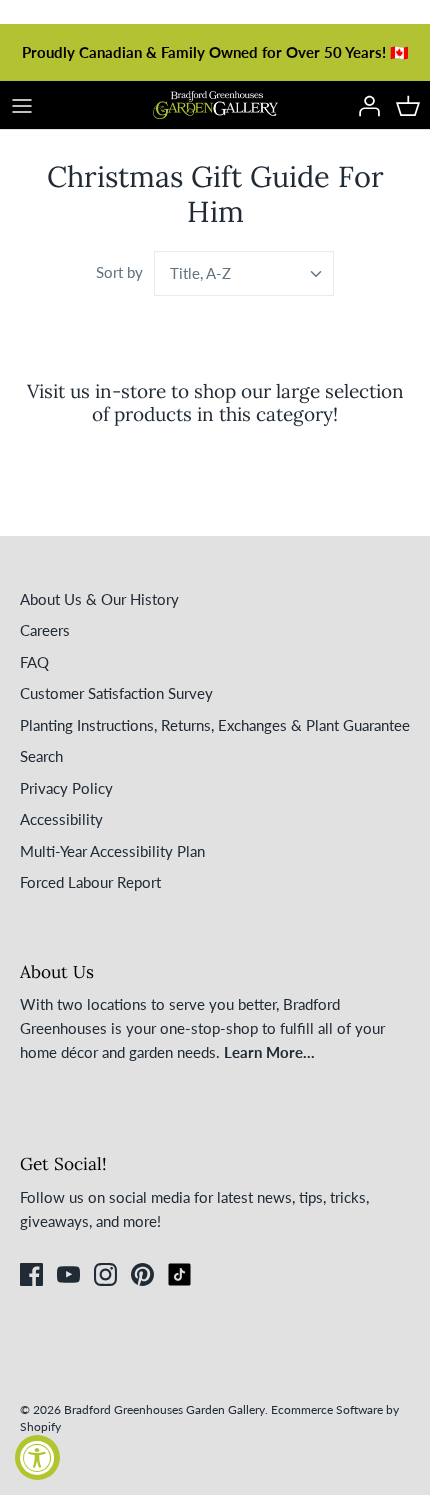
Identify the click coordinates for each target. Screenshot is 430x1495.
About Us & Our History (99, 599)
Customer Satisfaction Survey (116, 693)
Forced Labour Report (90, 882)
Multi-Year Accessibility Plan (112, 851)
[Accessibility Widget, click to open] (37, 1457)
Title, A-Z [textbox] (200, 273)
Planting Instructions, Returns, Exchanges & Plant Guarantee (215, 725)
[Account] (364, 105)
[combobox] (244, 273)
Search (41, 756)
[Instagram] (105, 1274)
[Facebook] (31, 1274)
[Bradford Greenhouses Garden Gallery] (215, 105)
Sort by (119, 272)
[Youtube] (68, 1274)
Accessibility (61, 819)
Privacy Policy (66, 788)
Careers (45, 630)
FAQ (34, 662)
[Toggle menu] (22, 105)
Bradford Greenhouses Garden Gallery (164, 1409)
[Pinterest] (142, 1274)
